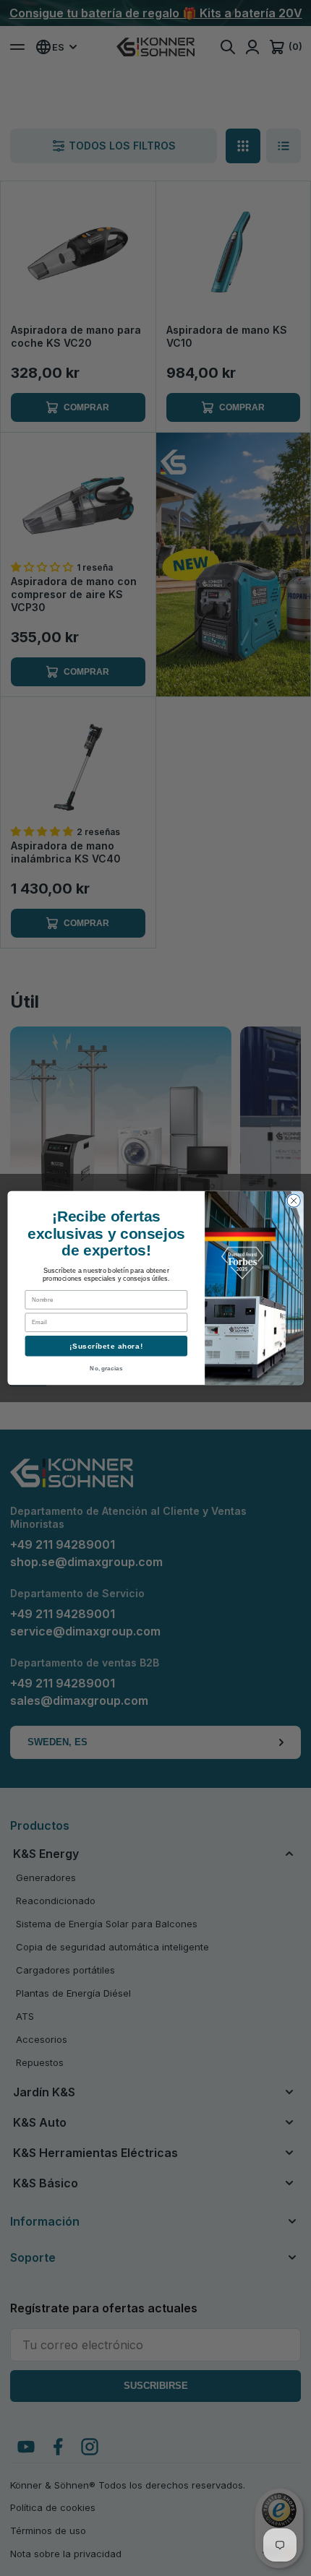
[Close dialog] (294, 1201)
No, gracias (106, 1368)
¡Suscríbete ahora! (106, 1346)
